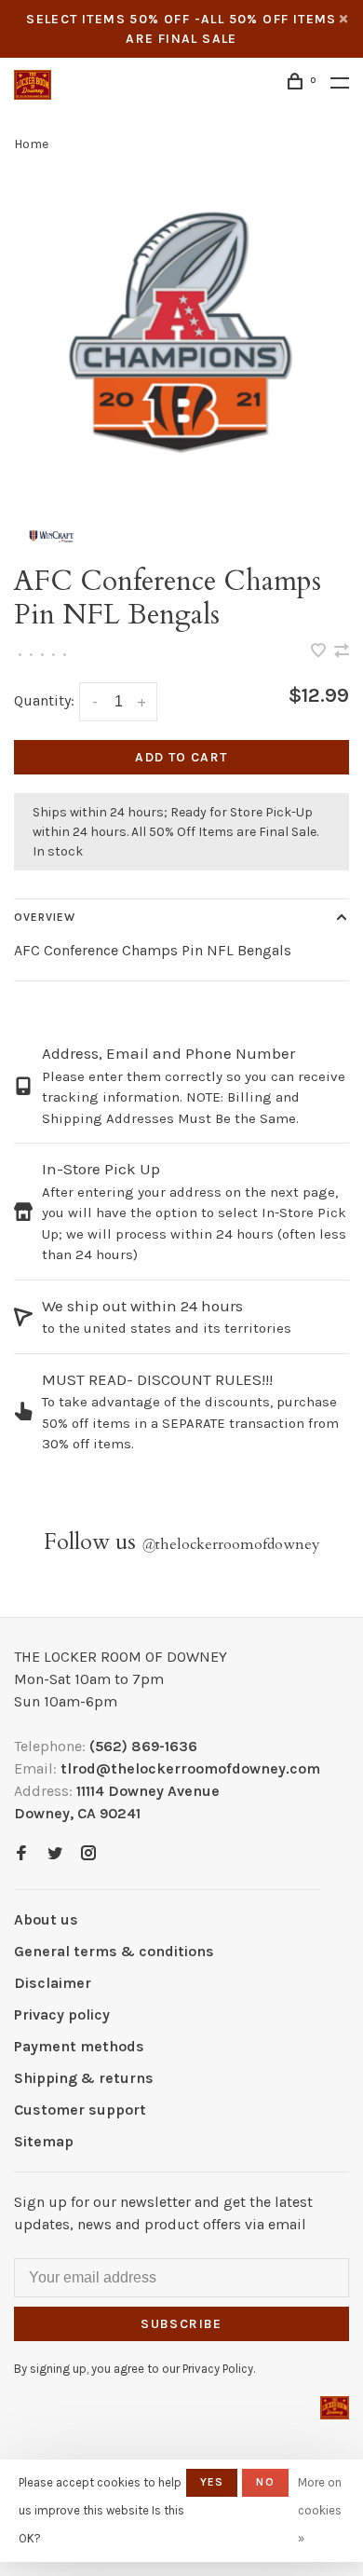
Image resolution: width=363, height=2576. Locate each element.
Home (31, 144)
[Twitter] (55, 1854)
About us (46, 1919)
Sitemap (44, 2141)
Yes (212, 2482)
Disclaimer (53, 1983)
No (265, 2482)
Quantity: (44, 700)
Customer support (80, 2110)
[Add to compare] (342, 652)
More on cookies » (320, 2510)
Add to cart (181, 757)
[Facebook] (21, 1854)
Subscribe (181, 2324)
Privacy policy (62, 2014)
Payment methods (79, 2046)
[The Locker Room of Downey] (335, 2408)
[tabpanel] (181, 336)
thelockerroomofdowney (231, 1544)
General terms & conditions (114, 1951)
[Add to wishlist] (320, 652)
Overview (45, 917)
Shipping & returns (84, 2078)
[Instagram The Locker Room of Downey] (88, 1854)
